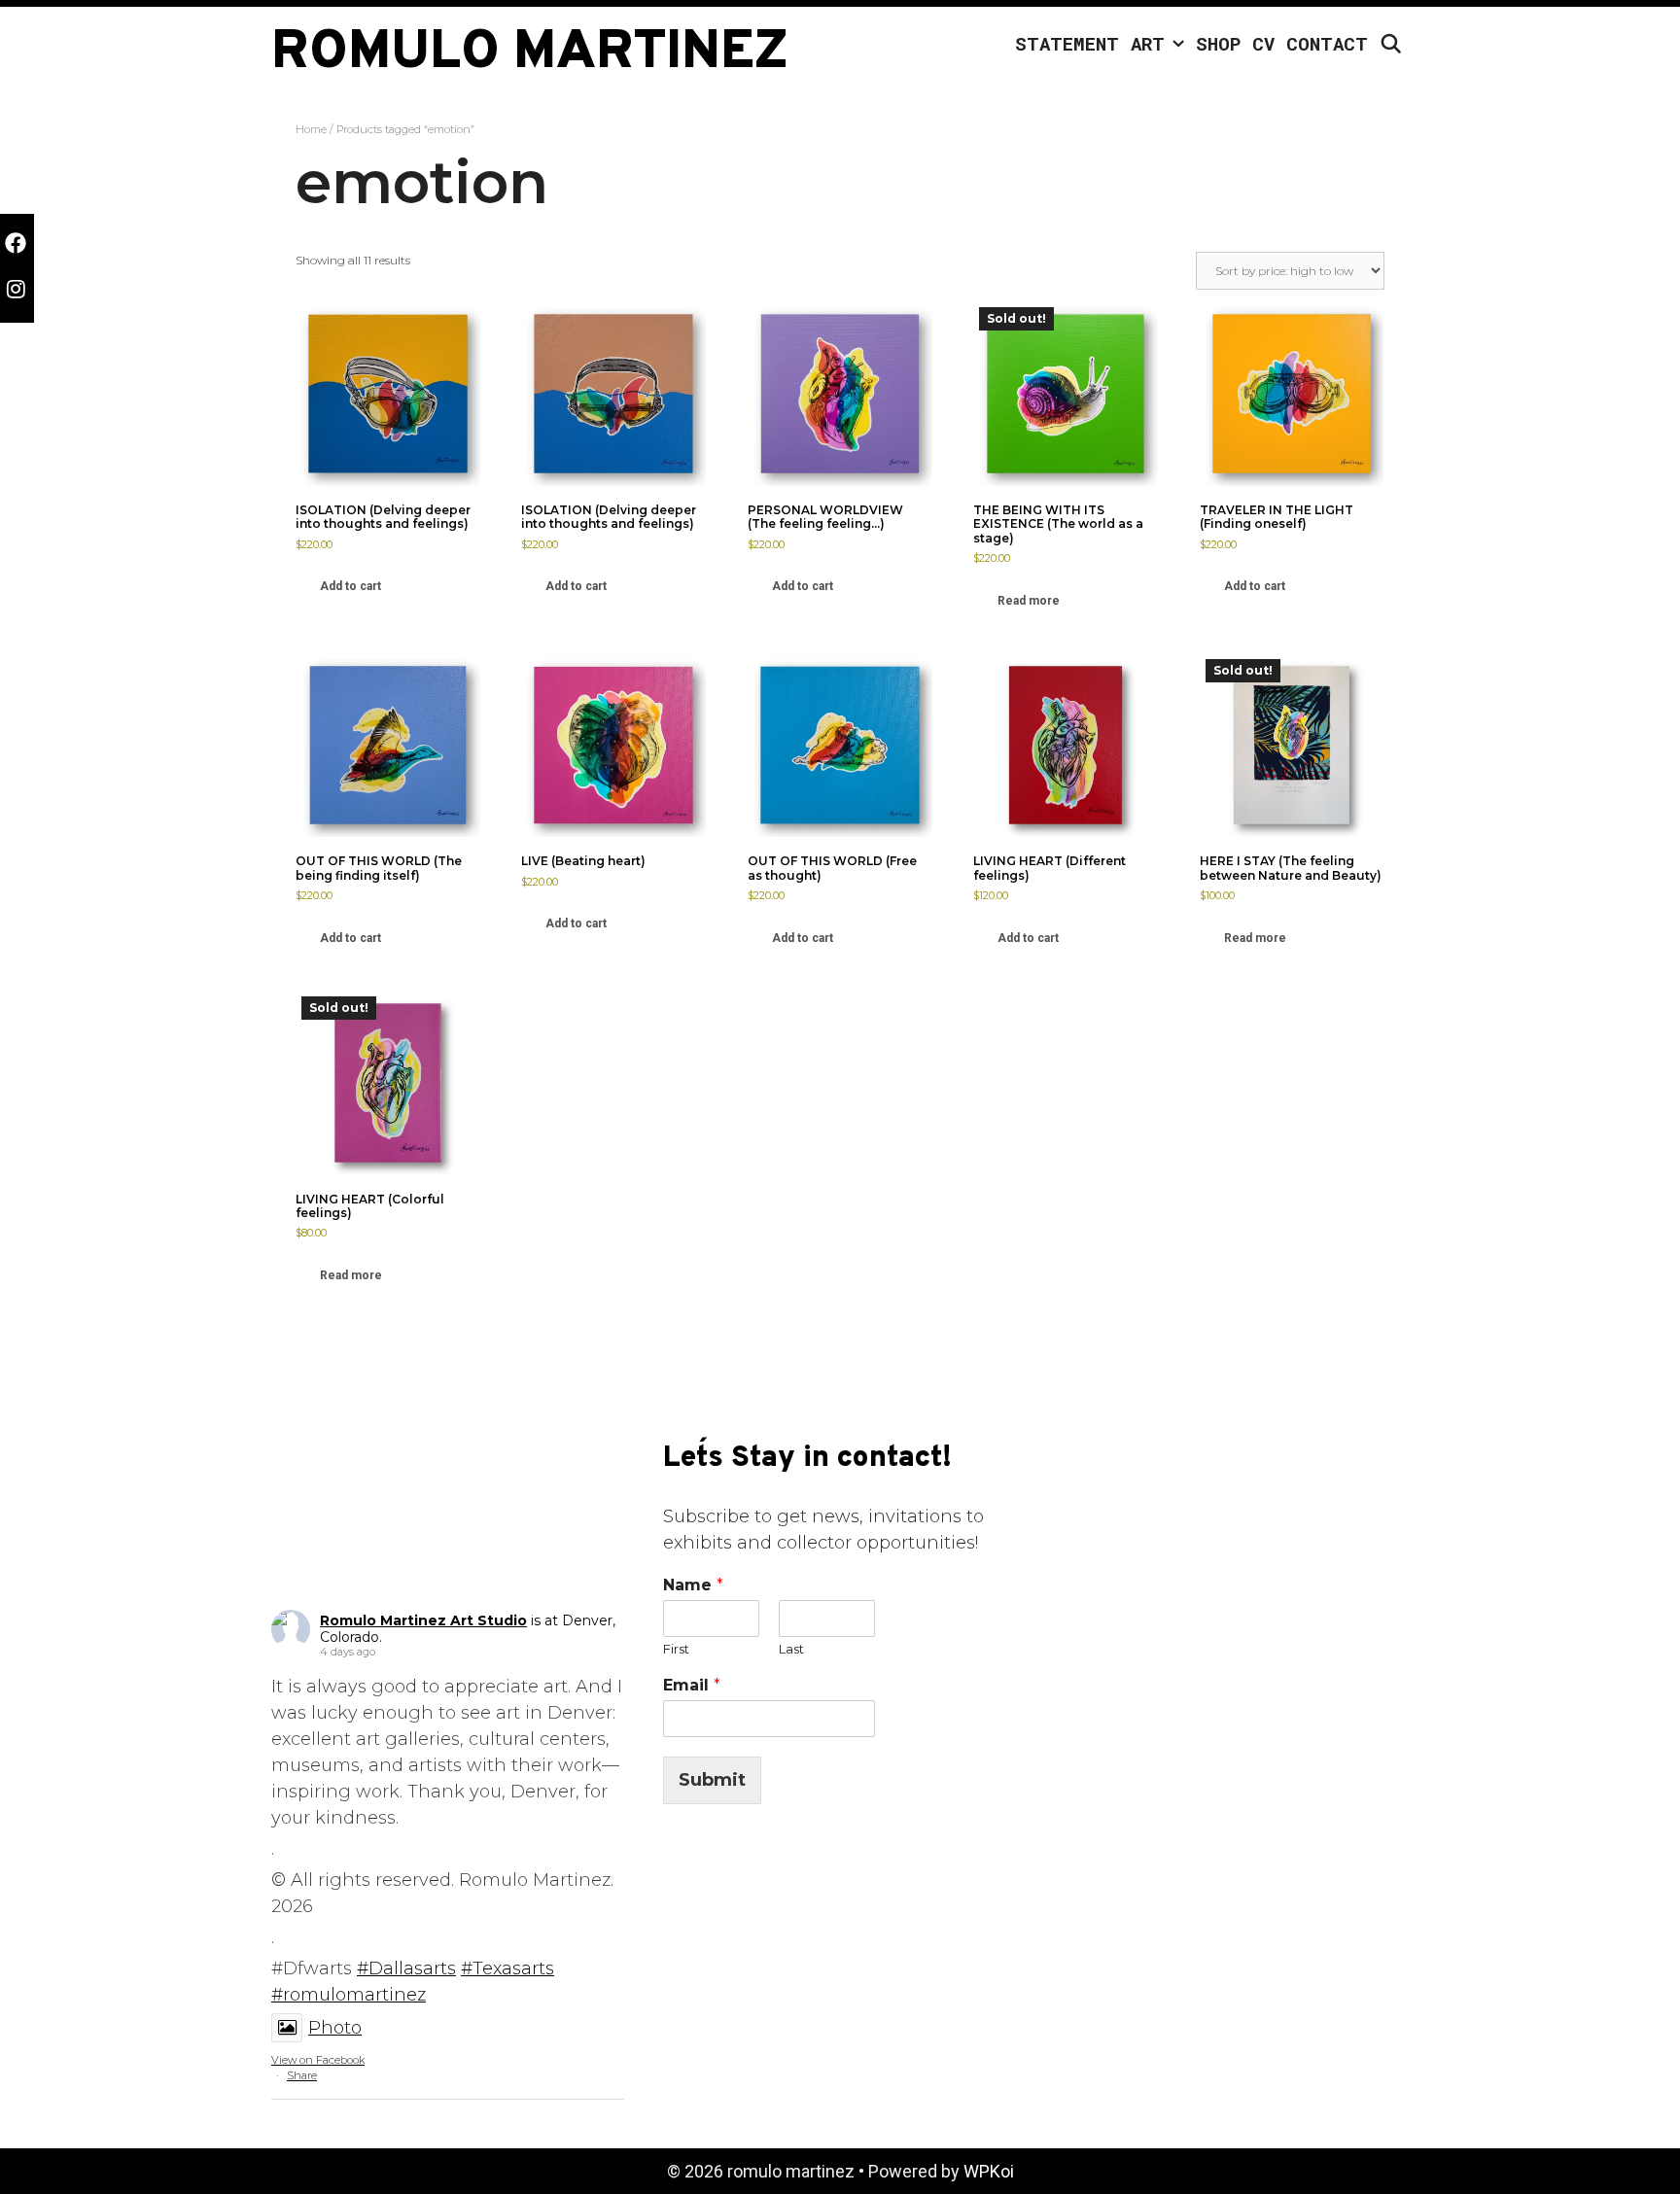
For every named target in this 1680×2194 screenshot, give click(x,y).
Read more (1029, 601)
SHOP (1218, 43)
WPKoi (989, 2171)
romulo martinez (530, 53)
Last (791, 1649)
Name (693, 1585)
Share (302, 2075)
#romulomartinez (349, 1995)
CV (1263, 43)
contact (1327, 43)
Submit (712, 1780)
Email (692, 1685)
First (676, 1649)
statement (1067, 43)
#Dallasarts (406, 1968)
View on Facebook (318, 2060)
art (1148, 43)
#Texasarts (507, 1968)
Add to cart (350, 586)
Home (311, 129)
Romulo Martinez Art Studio (423, 1620)
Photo (335, 2028)
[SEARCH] (1391, 44)
